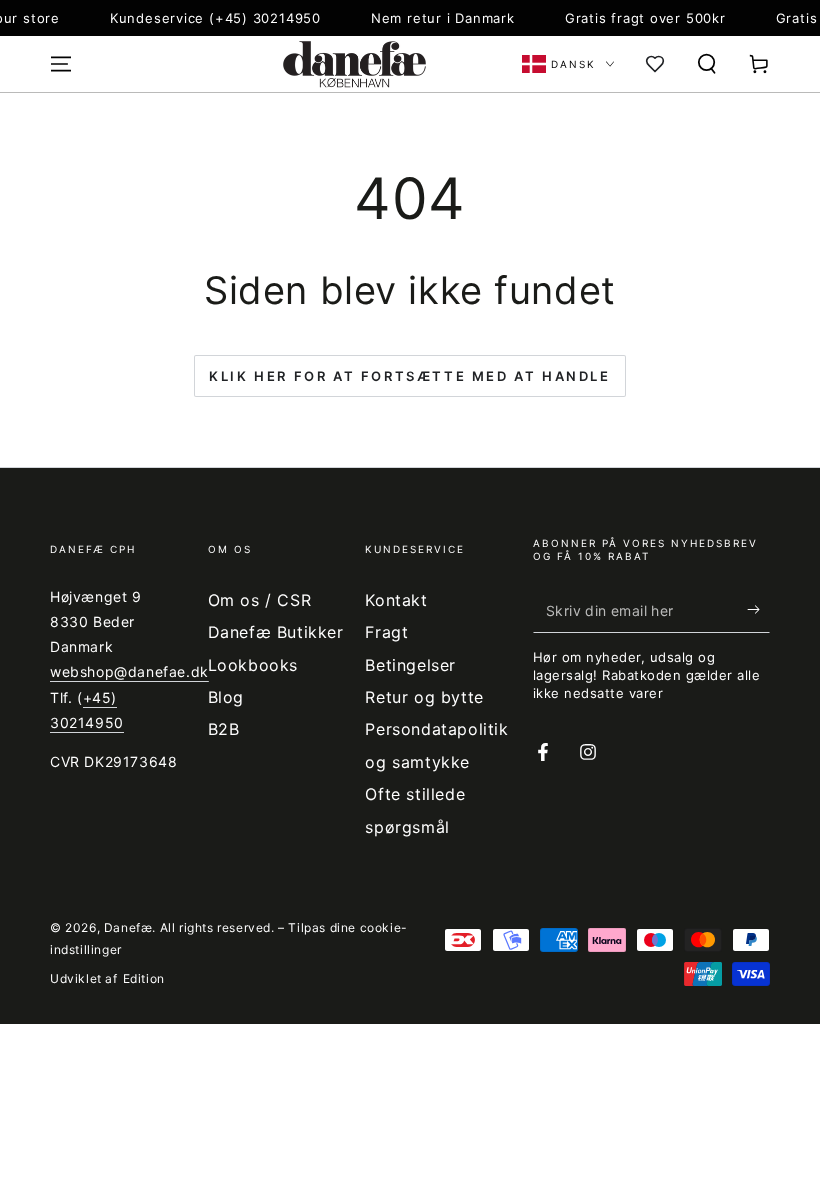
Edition (144, 978)
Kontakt (396, 600)
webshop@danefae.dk (129, 671)
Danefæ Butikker (276, 632)
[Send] (758, 610)
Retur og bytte (424, 697)
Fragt (386, 632)
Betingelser (410, 665)
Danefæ (128, 927)
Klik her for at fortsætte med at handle (409, 376)
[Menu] (61, 64)
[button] (707, 64)
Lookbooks (253, 665)
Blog (226, 697)
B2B (224, 729)
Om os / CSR (260, 600)
